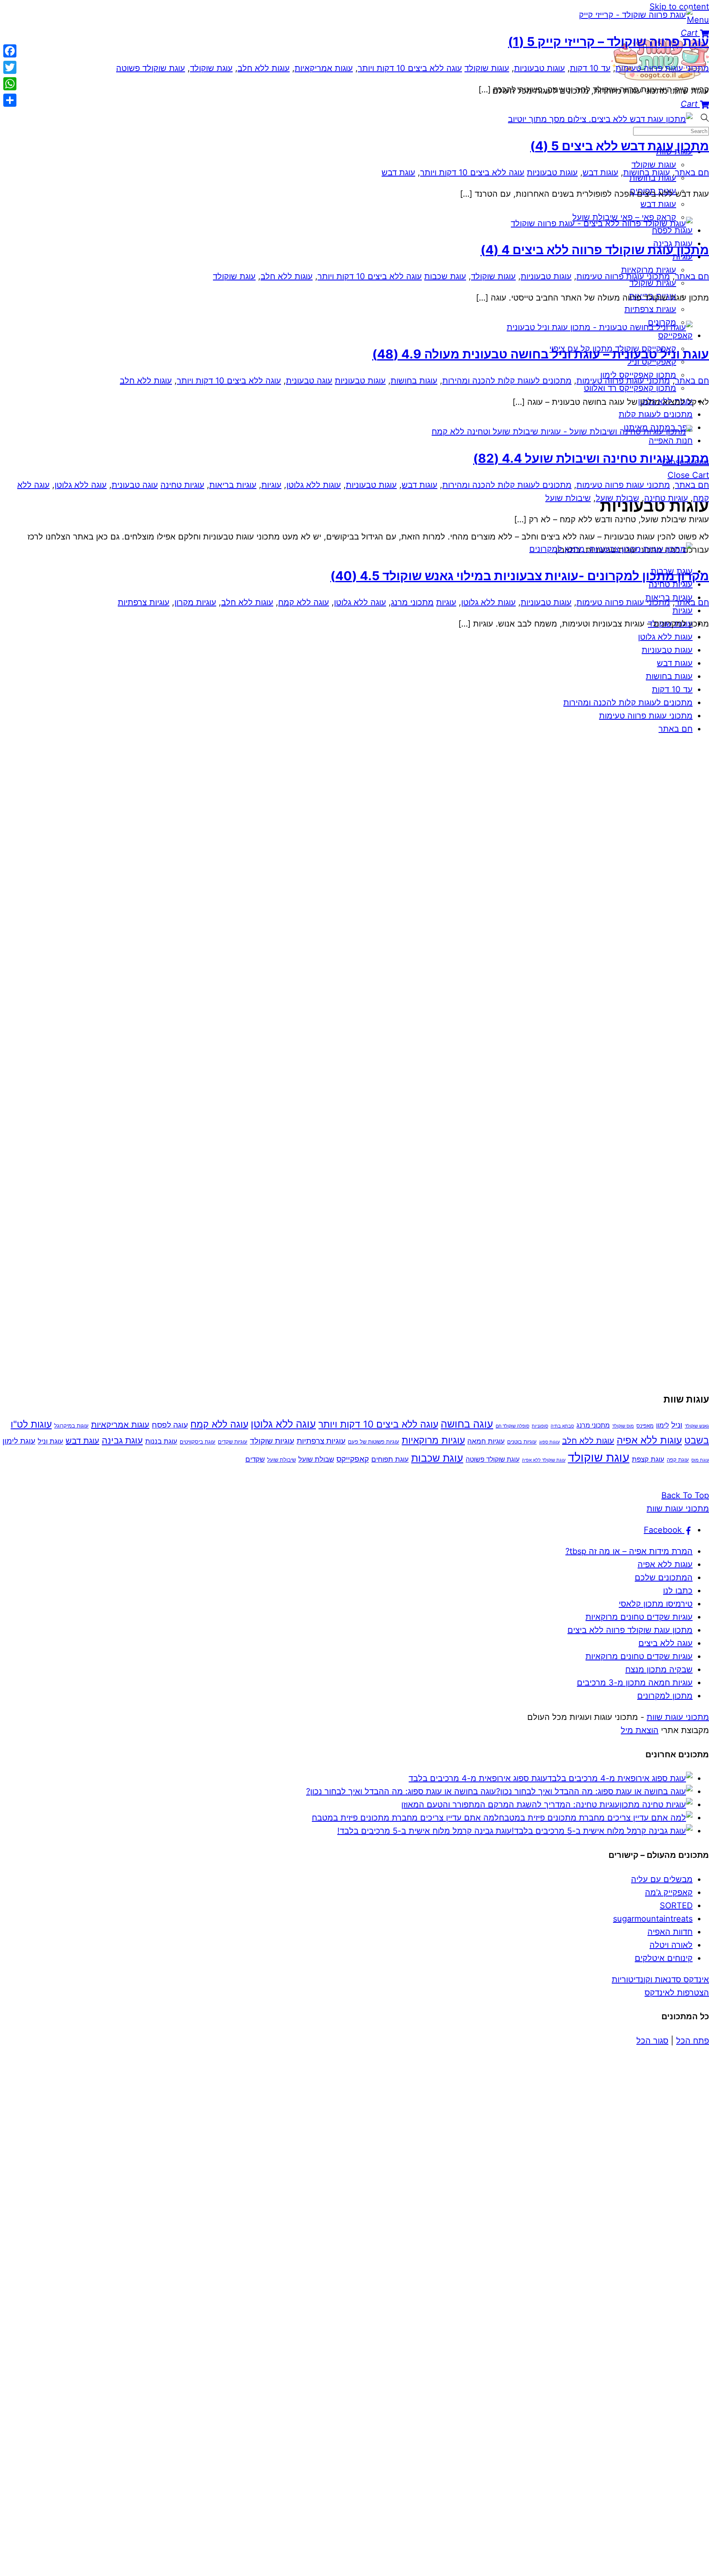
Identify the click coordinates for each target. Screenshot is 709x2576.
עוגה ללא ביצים (666, 1643)
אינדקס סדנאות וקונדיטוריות (660, 1979)
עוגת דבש (398, 172)
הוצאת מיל (640, 1730)
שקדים (255, 1459)
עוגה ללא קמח (304, 602)
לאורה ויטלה (671, 1945)
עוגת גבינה (122, 1440)
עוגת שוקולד (211, 68)
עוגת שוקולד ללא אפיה (544, 1460)
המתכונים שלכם (664, 1577)
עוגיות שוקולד (272, 1441)
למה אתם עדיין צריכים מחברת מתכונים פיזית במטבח (405, 1818)
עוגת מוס (700, 1460)
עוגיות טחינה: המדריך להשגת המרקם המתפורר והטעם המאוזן (510, 1805)
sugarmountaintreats (653, 1919)
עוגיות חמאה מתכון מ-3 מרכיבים (635, 1683)
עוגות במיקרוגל (71, 1426)
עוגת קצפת (648, 1459)
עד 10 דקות (672, 689)
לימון (662, 1425)
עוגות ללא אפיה (649, 1440)
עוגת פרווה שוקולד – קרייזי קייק (608, 41)
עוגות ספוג (549, 1442)
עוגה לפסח (170, 1425)
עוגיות (271, 485)
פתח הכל (693, 2041)
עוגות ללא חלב (264, 68)
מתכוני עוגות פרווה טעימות (646, 716)
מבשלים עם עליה (662, 1879)
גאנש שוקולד (697, 1426)
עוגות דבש (675, 663)
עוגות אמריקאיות (324, 68)
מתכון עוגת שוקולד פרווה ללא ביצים (595, 250)
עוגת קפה (678, 1460)
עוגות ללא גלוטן (314, 485)
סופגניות (540, 1426)
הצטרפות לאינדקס (677, 1993)
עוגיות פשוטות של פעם (374, 1442)
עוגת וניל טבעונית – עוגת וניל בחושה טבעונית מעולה (541, 354)
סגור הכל (652, 2041)
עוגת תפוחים (390, 1459)
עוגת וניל (50, 1441)
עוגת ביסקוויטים (198, 1442)
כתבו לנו (678, 1591)
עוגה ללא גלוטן (81, 485)
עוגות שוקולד (487, 68)
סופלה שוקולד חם (512, 1426)
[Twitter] (10, 67)
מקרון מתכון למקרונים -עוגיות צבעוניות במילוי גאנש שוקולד (520, 576)
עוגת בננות (161, 1441)
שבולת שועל (618, 498)
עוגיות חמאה (486, 1441)
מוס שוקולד (623, 1426)
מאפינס (645, 1426)
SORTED (676, 1906)
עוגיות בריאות (233, 485)
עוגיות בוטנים (522, 1442)
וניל (677, 1425)
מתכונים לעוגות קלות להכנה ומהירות (628, 703)
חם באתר (676, 729)
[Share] (10, 100)
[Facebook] (10, 51)
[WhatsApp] (10, 84)
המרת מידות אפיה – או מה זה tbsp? (629, 1551)
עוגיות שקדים (233, 1442)
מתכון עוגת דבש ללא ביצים (620, 146)
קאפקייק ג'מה (669, 1892)
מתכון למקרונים (665, 1696)
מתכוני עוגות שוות (678, 1717)
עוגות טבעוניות (667, 650)
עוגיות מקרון (195, 602)
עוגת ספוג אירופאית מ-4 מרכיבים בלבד (478, 1778)
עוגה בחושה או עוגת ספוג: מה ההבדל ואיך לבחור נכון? (401, 1791)
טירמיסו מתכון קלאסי (656, 1604)
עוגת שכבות (445, 276)
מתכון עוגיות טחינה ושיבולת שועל (591, 458)
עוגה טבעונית (309, 381)
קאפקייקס (353, 1459)
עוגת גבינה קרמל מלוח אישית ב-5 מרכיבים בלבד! (424, 1831)
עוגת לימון (19, 1441)
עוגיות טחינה (182, 485)
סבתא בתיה (562, 1426)
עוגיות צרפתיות (144, 602)
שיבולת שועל (568, 498)
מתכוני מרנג (412, 602)
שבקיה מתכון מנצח (659, 1669)
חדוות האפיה (670, 1932)
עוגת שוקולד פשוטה (151, 68)
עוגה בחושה (467, 1424)
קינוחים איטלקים (664, 1958)
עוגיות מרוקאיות (433, 1440)
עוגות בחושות (669, 676)
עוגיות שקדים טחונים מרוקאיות (639, 1617)
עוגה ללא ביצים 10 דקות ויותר (410, 68)
